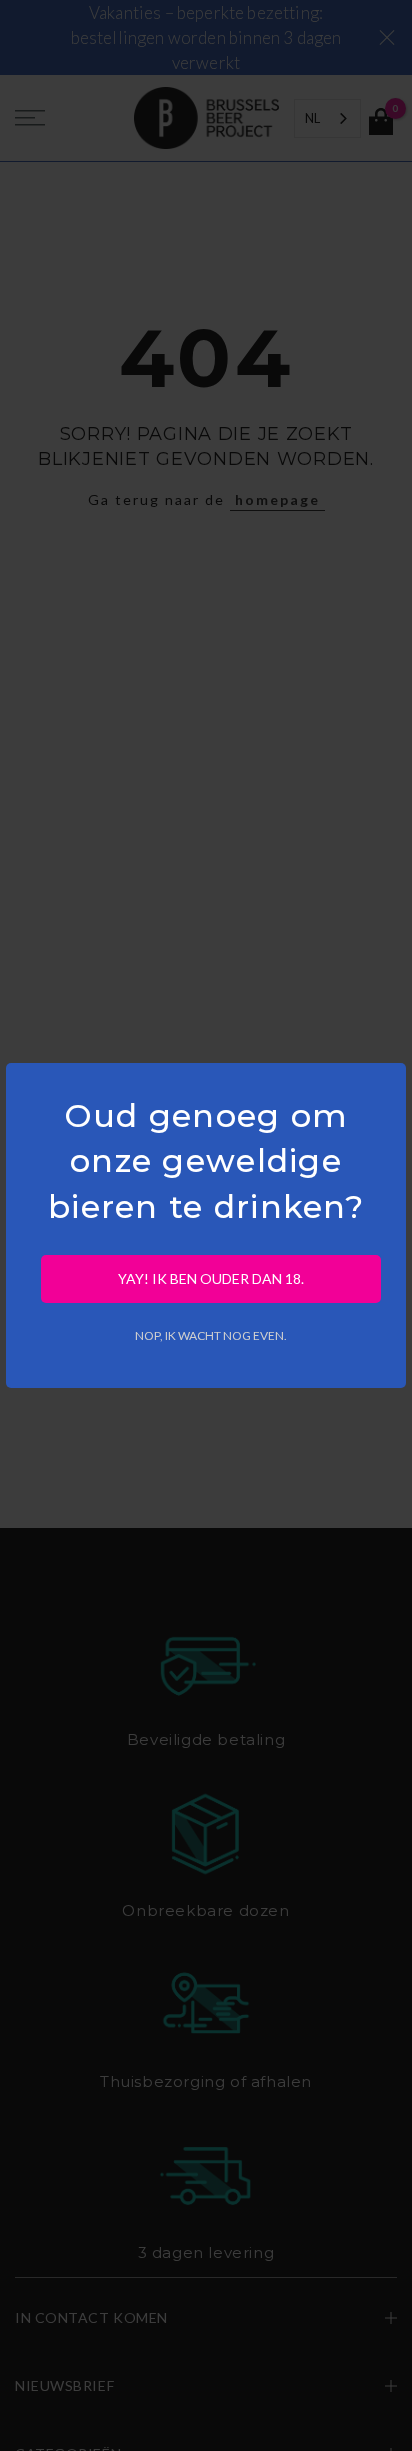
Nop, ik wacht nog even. (211, 1335)
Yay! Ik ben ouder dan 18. (211, 1278)
